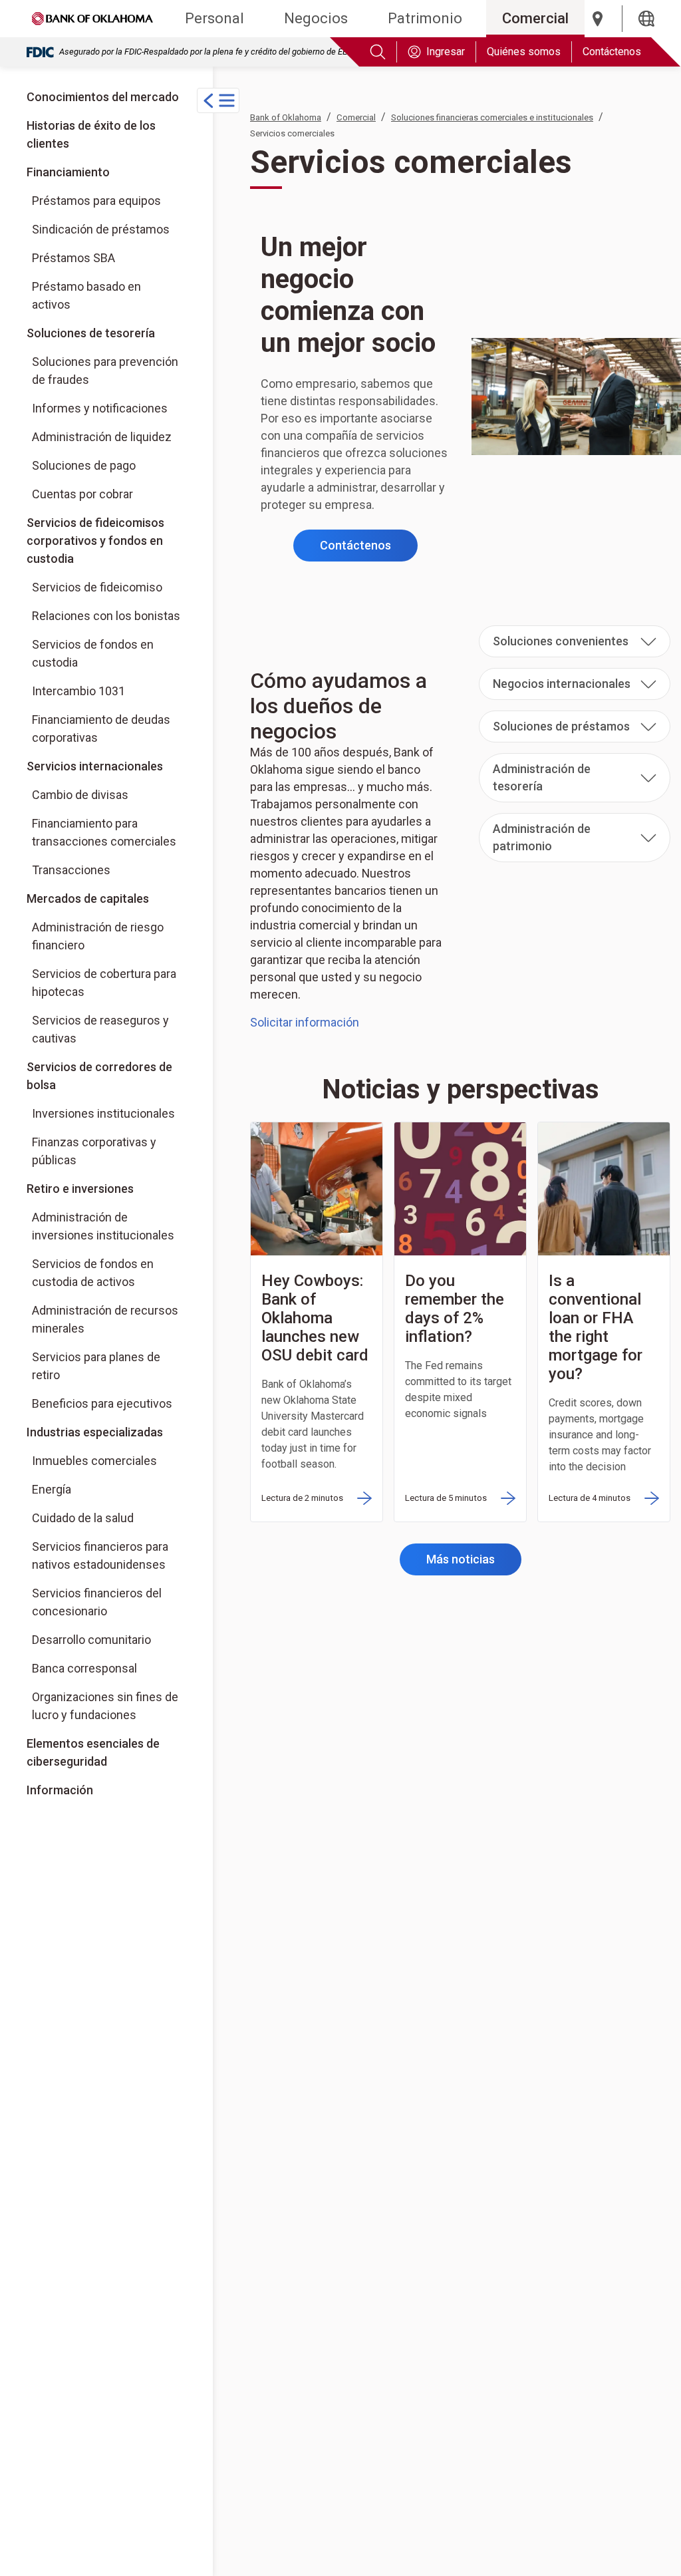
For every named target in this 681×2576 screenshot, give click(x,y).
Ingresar (446, 52)
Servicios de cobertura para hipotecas (104, 983)
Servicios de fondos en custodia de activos (93, 1273)
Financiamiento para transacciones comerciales (104, 832)
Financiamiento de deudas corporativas (101, 728)
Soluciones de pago (84, 465)
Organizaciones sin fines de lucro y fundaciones (105, 1706)
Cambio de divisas (80, 795)
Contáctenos (612, 52)
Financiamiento (68, 172)
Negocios (316, 18)
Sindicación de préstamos (101, 229)
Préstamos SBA (73, 258)
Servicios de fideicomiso (97, 587)
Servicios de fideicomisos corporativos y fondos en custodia (95, 541)
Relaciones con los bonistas (106, 616)
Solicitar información (305, 1022)
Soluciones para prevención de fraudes (105, 371)
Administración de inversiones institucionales (103, 1226)
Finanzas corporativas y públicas (109, 1151)
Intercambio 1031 (78, 691)
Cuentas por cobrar (82, 494)
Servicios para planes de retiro (96, 1366)
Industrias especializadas (95, 1432)
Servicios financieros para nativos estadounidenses (100, 1555)
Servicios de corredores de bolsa (106, 1075)
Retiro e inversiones (80, 1189)
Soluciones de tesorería (91, 333)
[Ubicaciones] (598, 19)
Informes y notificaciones (100, 408)
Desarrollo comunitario (91, 1640)
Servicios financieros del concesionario (97, 1602)
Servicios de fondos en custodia (93, 653)
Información (60, 1790)
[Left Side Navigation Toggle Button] (218, 100)
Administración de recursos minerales (105, 1319)
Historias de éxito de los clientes (91, 134)
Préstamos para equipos (96, 201)
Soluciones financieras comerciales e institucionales (492, 117)
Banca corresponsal (84, 1668)
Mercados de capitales (88, 898)
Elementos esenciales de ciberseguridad (93, 1752)
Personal (214, 18)
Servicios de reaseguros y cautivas (100, 1029)
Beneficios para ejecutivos (102, 1403)
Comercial (535, 18)
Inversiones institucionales (109, 1113)
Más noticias (461, 1559)
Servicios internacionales (95, 766)
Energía (52, 1489)
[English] (646, 19)
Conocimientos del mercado (103, 97)
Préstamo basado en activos (86, 295)
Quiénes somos (524, 52)
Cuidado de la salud (83, 1518)
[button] (575, 641)
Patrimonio (425, 18)
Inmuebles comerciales (94, 1461)
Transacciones (71, 870)
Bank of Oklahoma (286, 117)
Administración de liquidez (102, 437)
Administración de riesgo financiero (98, 936)
